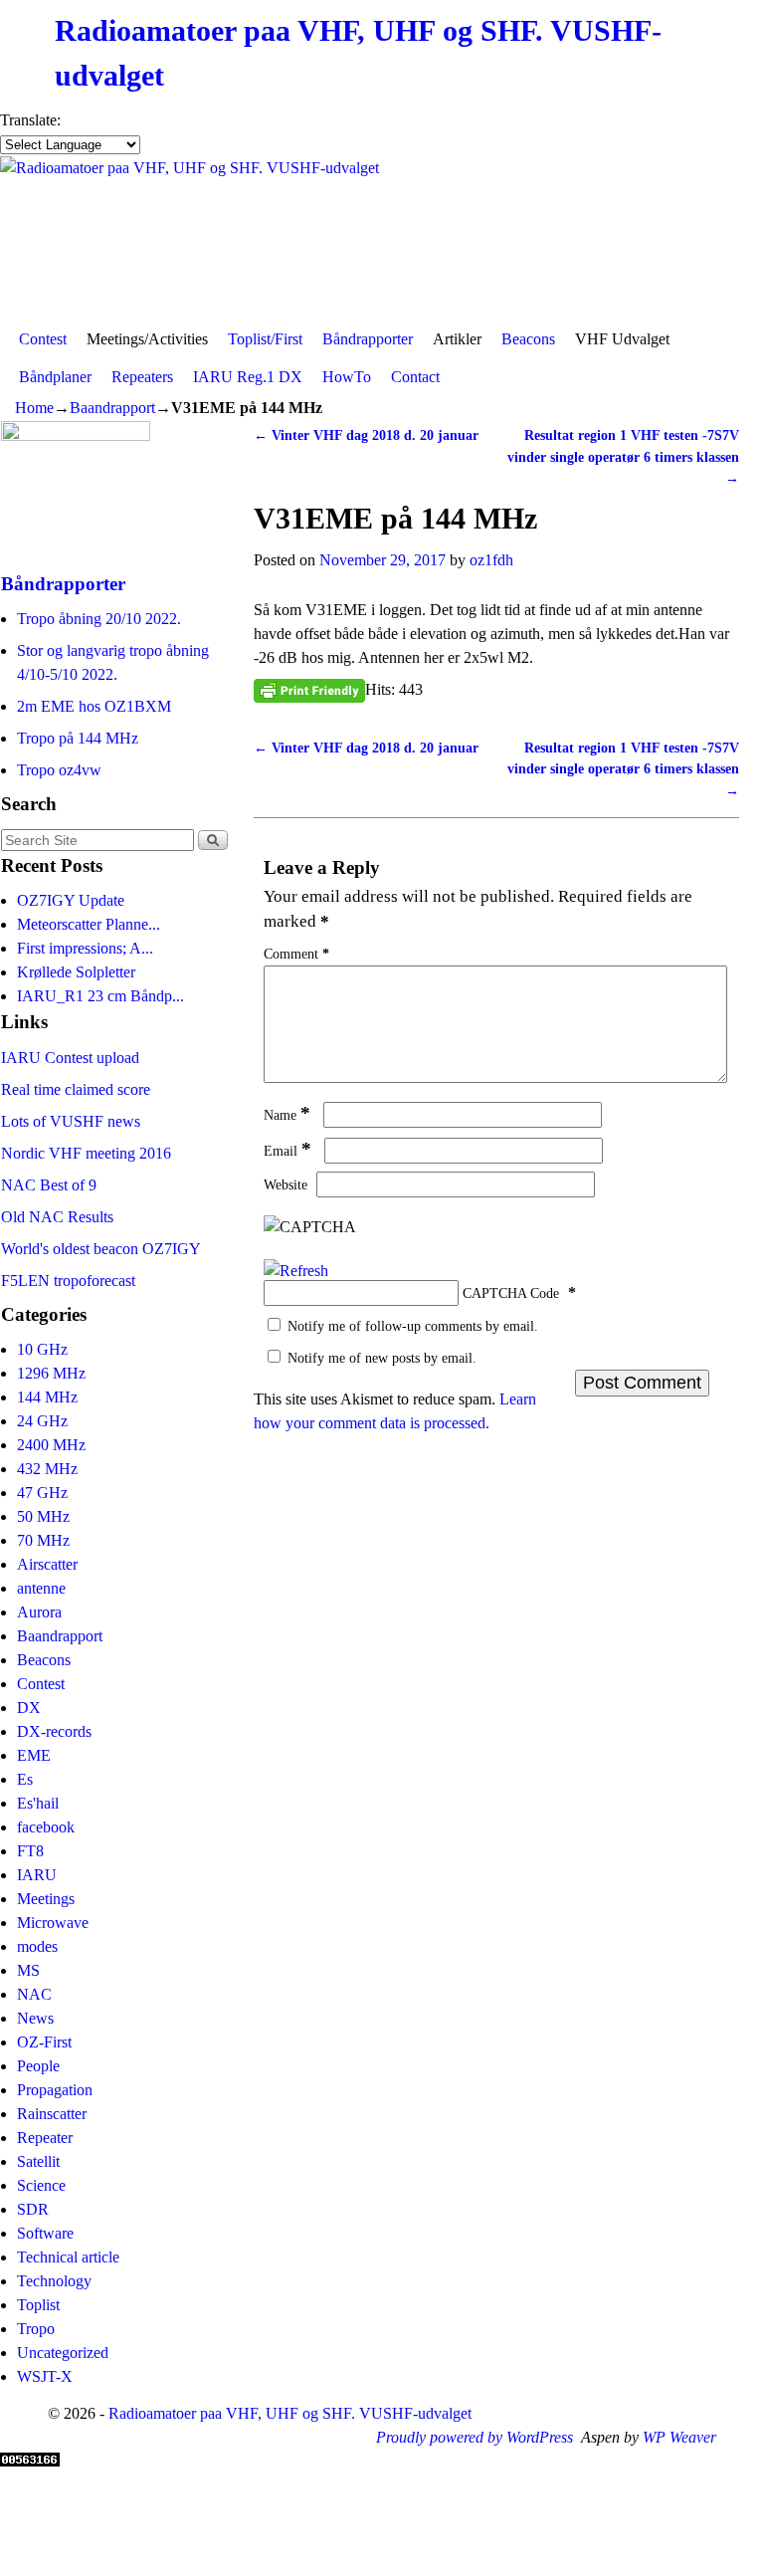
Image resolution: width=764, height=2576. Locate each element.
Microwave (53, 1923)
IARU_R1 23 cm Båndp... (100, 996)
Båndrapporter (368, 339)
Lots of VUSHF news (71, 1121)
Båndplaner (55, 377)
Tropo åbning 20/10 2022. (99, 619)
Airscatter (47, 1564)
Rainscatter (52, 2114)
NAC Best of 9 (49, 1185)
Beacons (528, 339)
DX (29, 1708)
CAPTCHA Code (511, 1293)
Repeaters (142, 377)
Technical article (68, 2257)
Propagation (55, 2090)
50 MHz (43, 1516)
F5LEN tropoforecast (68, 1281)
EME (34, 1755)
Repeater (45, 2138)
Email (287, 1151)
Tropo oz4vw (59, 770)
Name (287, 1115)
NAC (34, 1994)
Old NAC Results (57, 1217)
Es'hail (38, 1803)
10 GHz (42, 1349)
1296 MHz (51, 1373)
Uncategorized (63, 2353)
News (35, 2018)
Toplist (38, 2305)
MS (28, 1970)
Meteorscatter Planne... (89, 924)
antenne (41, 1588)
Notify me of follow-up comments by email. (413, 1326)
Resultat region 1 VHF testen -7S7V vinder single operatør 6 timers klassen (623, 456)
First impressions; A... (85, 948)
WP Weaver (679, 2437)
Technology (54, 2281)
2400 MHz (51, 1445)
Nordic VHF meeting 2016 (86, 1153)
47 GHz (42, 1493)
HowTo (347, 377)
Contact (415, 377)
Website (286, 1184)
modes (37, 1946)
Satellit (38, 2161)
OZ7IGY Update (71, 900)
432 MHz (47, 1469)
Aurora (39, 1612)
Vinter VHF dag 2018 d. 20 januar (366, 435)
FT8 (30, 1851)
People (38, 2066)
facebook (46, 1827)
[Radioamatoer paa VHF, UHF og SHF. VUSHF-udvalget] (382, 238)
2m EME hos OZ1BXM (94, 706)
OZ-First (44, 2042)
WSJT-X (45, 2376)
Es (25, 1779)
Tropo (36, 2329)
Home (34, 408)
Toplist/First (265, 339)
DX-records (54, 1731)
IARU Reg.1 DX (248, 377)
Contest (43, 339)
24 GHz (42, 1421)
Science (41, 2185)
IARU (37, 1875)
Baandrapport (112, 408)
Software (45, 2233)
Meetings (46, 1899)
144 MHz (47, 1397)
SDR (33, 2209)
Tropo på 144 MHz (78, 738)
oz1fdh (491, 560)
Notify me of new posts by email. (382, 1358)
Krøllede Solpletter (76, 972)
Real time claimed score (76, 1089)
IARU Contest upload (70, 1058)
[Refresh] (296, 1271)
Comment (296, 954)
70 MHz (43, 1540)
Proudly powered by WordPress (475, 2437)
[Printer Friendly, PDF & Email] (309, 690)
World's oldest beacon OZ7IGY (101, 1249)
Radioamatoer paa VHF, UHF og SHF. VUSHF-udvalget (290, 2413)
